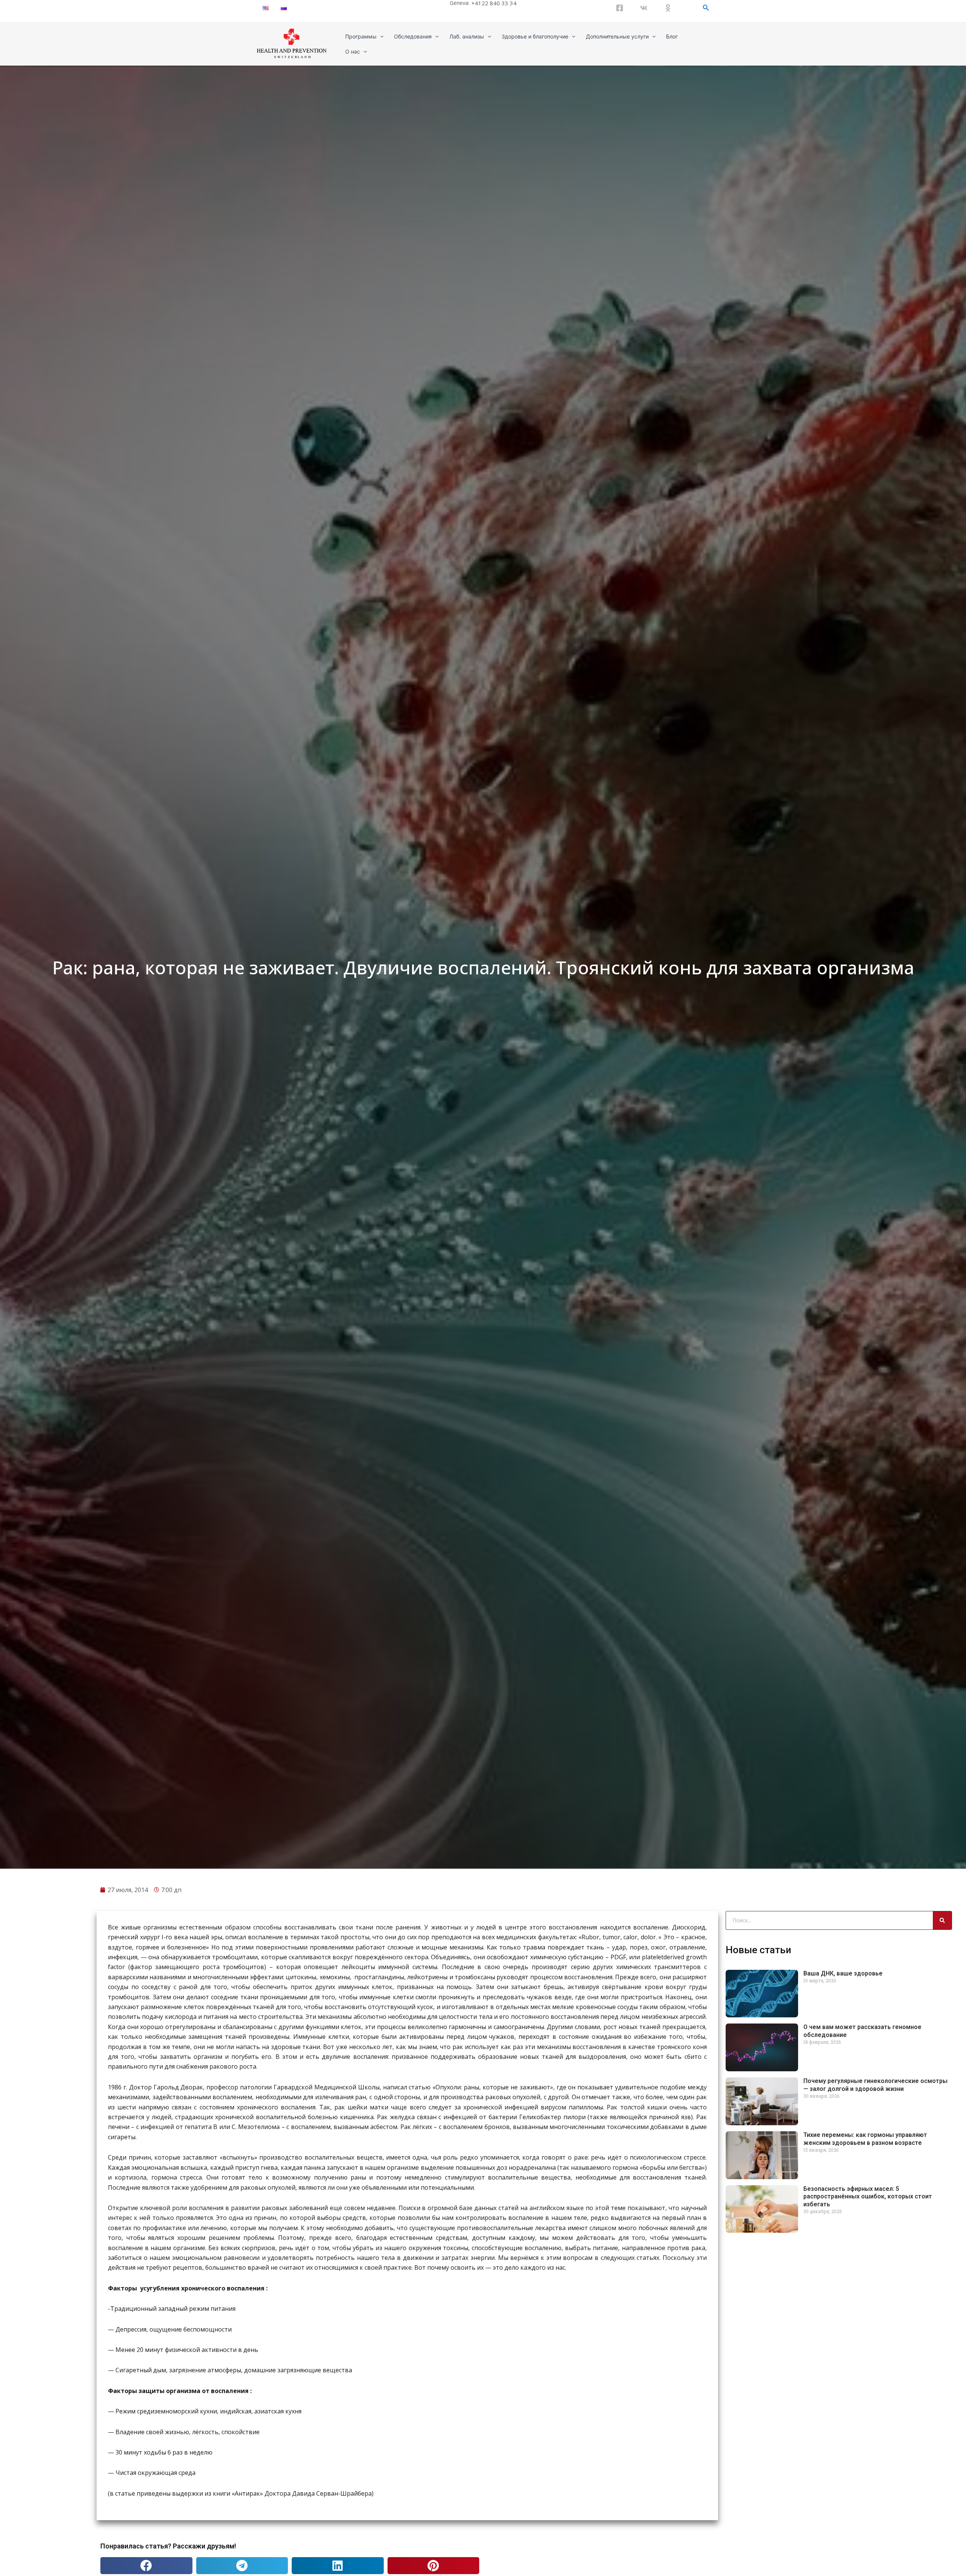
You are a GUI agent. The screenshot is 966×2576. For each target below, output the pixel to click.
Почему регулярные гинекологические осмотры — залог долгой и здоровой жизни (875, 2085)
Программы (361, 36)
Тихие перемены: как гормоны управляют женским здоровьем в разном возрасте (865, 2139)
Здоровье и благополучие (535, 36)
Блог (672, 36)
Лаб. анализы (467, 36)
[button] (146, 2566)
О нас (353, 51)
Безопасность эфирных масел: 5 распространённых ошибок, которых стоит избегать (868, 2197)
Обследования (413, 36)
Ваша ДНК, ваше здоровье (843, 1973)
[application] (380, 37)
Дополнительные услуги (617, 36)
